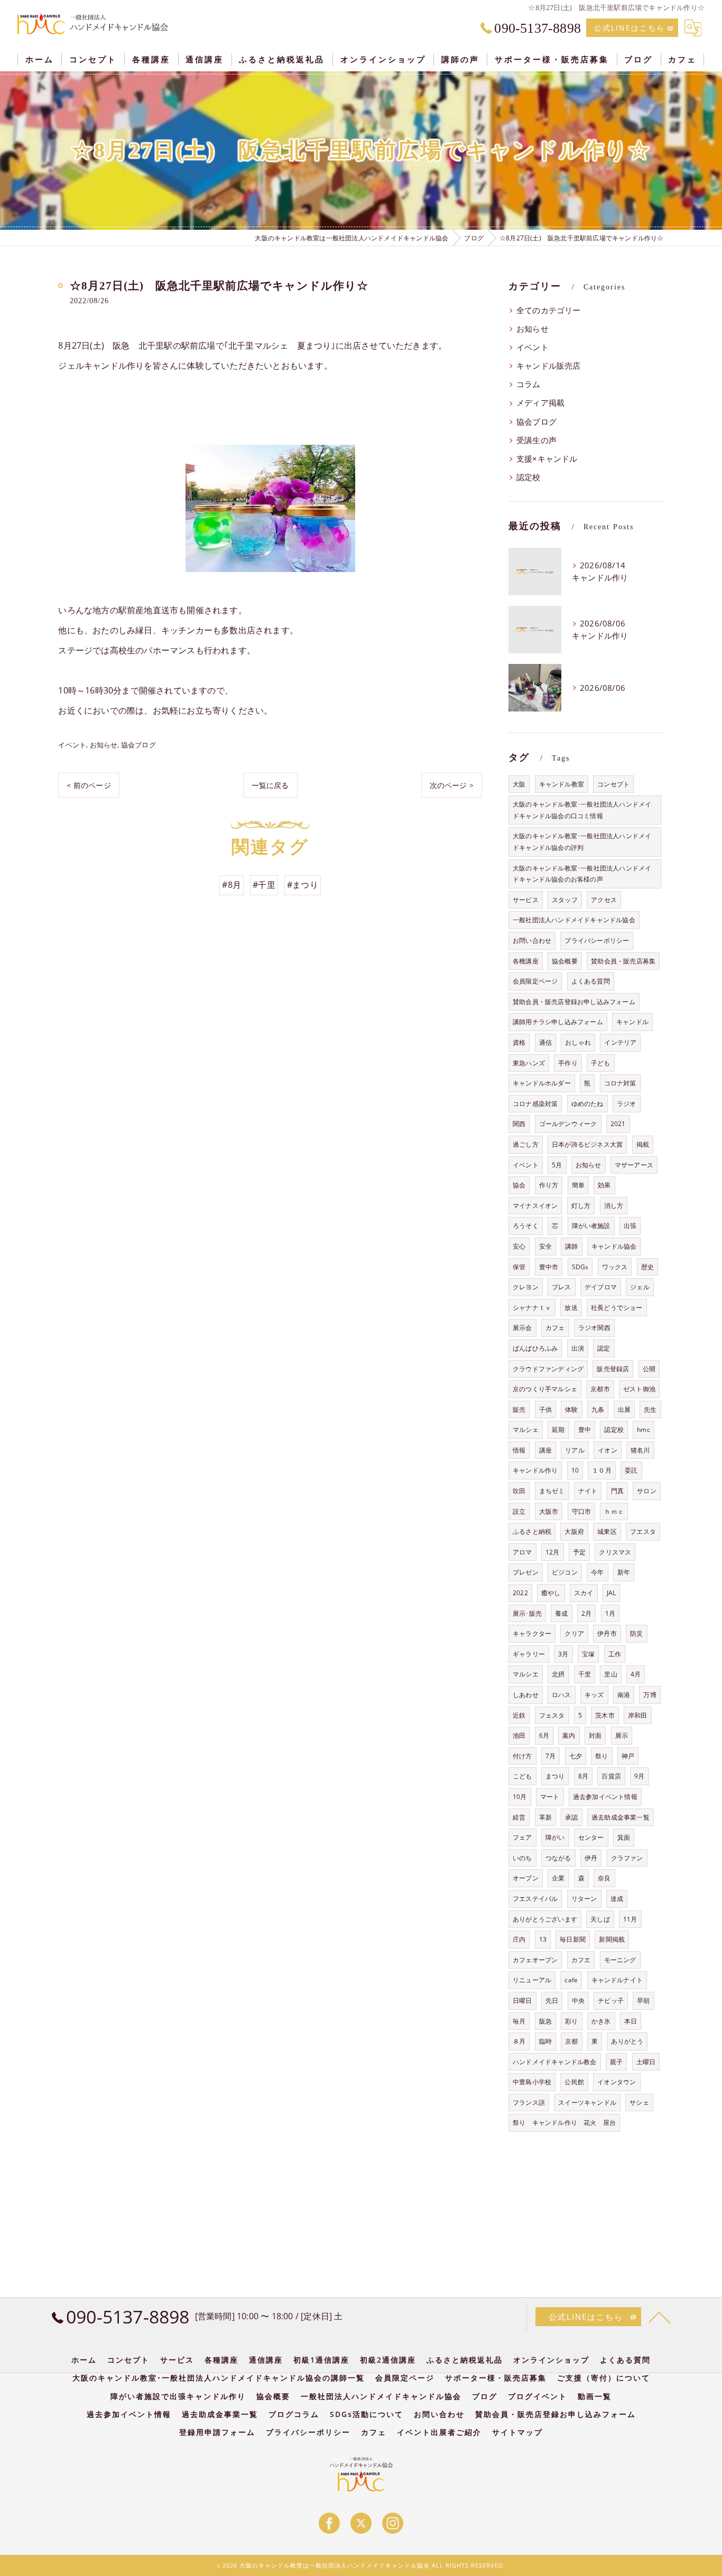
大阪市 (549, 1511)
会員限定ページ (535, 981)
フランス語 (529, 2102)
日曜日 (522, 2001)
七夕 (576, 1756)
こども (522, 1776)
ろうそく (526, 1226)
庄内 (519, 1939)
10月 (520, 1797)
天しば (600, 1919)
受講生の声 (536, 440)
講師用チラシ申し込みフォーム (558, 1022)
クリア (574, 1633)
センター (591, 1837)
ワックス (615, 1267)
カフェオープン (535, 1960)
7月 (550, 1756)
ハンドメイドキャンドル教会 (555, 2062)
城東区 (607, 1531)
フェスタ (552, 1715)
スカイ (584, 1593)
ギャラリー (529, 1654)
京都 (571, 2041)
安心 (519, 1246)
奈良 (604, 1878)
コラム (529, 384)
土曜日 (646, 2062)
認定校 (529, 477)
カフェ (555, 1328)
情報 (519, 1450)
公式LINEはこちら (630, 28)
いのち (522, 1858)
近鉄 (519, 1715)
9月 (639, 1776)
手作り (568, 1063)
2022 (520, 1593)
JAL (612, 1593)
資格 (519, 1042)
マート (550, 1797)
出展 (624, 1409)
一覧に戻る (270, 785)
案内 (569, 1735)
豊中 (585, 1430)
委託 (631, 1470)
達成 (617, 1899)
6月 (544, 1735)
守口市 (582, 1511)
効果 (604, 1185)
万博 (650, 1695)
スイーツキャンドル (587, 2102)
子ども (601, 1063)
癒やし (551, 1593)
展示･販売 (527, 1613)
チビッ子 (611, 2001)
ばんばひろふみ (535, 1348)
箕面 (624, 1837)
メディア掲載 (540, 403)
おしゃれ (578, 1042)
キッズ (594, 1695)
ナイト (588, 1491)
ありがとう (627, 2041)
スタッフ (565, 900)
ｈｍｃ (614, 1511)
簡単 (578, 1185)
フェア (522, 1837)
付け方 (522, 1756)
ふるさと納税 (532, 1531)
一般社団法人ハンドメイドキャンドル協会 (574, 920)
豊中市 (549, 1267)
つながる (558, 1858)
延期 (558, 1430)
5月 (557, 1165)
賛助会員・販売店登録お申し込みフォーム (574, 1002)
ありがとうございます (545, 1919)
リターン (584, 1899)
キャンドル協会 (614, 1246)
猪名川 (640, 1450)
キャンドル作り (535, 1470)
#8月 (232, 885)
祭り (601, 1756)
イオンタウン (617, 2082)
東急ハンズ (529, 1063)
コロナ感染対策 (535, 1104)
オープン (526, 1878)
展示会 (522, 1328)
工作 (615, 1654)
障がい (555, 1837)
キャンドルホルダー (542, 1083)
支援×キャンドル (547, 459)
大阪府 (574, 1531)
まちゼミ (552, 1491)
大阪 (519, 784)
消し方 (614, 1206)
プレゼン (526, 1572)
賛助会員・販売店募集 (623, 961)
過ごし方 (526, 1144)
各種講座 (526, 961)
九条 (598, 1409)
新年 (624, 1572)
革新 (545, 1817)
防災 (636, 1633)
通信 (545, 1042)
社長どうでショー (617, 1308)
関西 (519, 1124)
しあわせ (526, 1695)
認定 (604, 1348)
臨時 (545, 2041)
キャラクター (532, 1633)
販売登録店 (613, 1369)
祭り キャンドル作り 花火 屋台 (564, 2123)
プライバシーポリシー (597, 940)
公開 (649, 1369)
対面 (595, 1735)
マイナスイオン (535, 1206)
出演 (578, 1348)
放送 (571, 1308)
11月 (630, 1919)
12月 (553, 1552)
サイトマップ (517, 2432)
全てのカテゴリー (549, 310)
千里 (585, 1674)
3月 (563, 1654)
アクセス (604, 900)
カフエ (581, 1960)
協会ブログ (138, 745)
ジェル (640, 1287)
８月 (519, 2041)
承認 (571, 1817)
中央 (578, 2001)
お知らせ (104, 745)
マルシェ (526, 1430)
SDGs (580, 1267)
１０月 (602, 1470)
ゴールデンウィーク (568, 1124)
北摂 (558, 1674)
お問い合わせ (532, 940)
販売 (519, 1409)
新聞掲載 (612, 1939)
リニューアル (532, 1980)
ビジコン (565, 1572)
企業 (558, 1878)
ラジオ (627, 1104)
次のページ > (452, 785)
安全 (545, 1246)
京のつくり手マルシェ (545, 1389)
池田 (519, 1735)
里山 (610, 1674)
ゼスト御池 (639, 1389)
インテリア (620, 1042)
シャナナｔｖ (532, 1308)
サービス (526, 900)
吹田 (519, 1491)
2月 (586, 1613)
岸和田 (638, 1715)
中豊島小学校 (532, 2082)
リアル (575, 1450)
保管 (519, 1267)
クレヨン (526, 1287)
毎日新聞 (573, 1939)
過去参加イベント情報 (605, 1797)
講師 (571, 1246)
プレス (562, 1287)
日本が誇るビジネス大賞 (587, 1144)
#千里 (264, 885)
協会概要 (565, 961)
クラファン (627, 1858)
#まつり (303, 885)
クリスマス (615, 1552)
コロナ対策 (620, 1083)
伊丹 (591, 1858)
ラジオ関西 (594, 1328)
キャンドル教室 (562, 784)
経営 (519, 1817)
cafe (571, 1980)
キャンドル (632, 1022)
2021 (618, 1124)
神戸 (628, 1756)
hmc (644, 1430)
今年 (597, 1572)
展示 (622, 1735)
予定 (579, 1552)
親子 (616, 2062)
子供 (545, 1409)
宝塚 (588, 1654)
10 (575, 1470)
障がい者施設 (591, 1226)
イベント (72, 745)
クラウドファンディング (548, 1369)
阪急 (545, 2021)
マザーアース (634, 1165)
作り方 (549, 1185)
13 (543, 1939)
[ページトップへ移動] (660, 2317)
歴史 (647, 1267)
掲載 (643, 1144)
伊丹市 (607, 1633)
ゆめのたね (587, 1104)
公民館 (574, 2082)
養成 (561, 1613)
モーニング (620, 1960)
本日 (631, 2021)
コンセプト (613, 784)
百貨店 (611, 1776)
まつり (555, 1776)
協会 (519, 1185)
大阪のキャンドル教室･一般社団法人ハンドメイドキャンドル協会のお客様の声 (582, 874)
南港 (624, 1695)
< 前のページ (89, 785)
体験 (571, 1409)
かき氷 (601, 2021)
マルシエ (526, 1674)
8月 (583, 1776)
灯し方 (581, 1206)
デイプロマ (601, 1287)
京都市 (600, 1389)
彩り (571, 2021)
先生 (650, 1409)
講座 (545, 1450)
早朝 (643, 2001)
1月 (610, 1613)
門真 (617, 1491)
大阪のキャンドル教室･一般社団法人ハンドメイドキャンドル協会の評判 (582, 842)
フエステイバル (535, 1899)
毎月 (519, 2021)
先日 (552, 2001)
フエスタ (643, 1531)
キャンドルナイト (617, 1980)
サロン (647, 1491)
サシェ (639, 2102)
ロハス (562, 1695)
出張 (630, 1226)
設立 (519, 1511)
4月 (636, 1674)
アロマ (522, 1552)
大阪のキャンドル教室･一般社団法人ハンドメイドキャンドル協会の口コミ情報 (582, 810)
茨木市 (605, 1715)
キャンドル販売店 (549, 366)
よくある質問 (591, 981)
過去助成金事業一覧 (621, 1817)
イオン (608, 1450)
